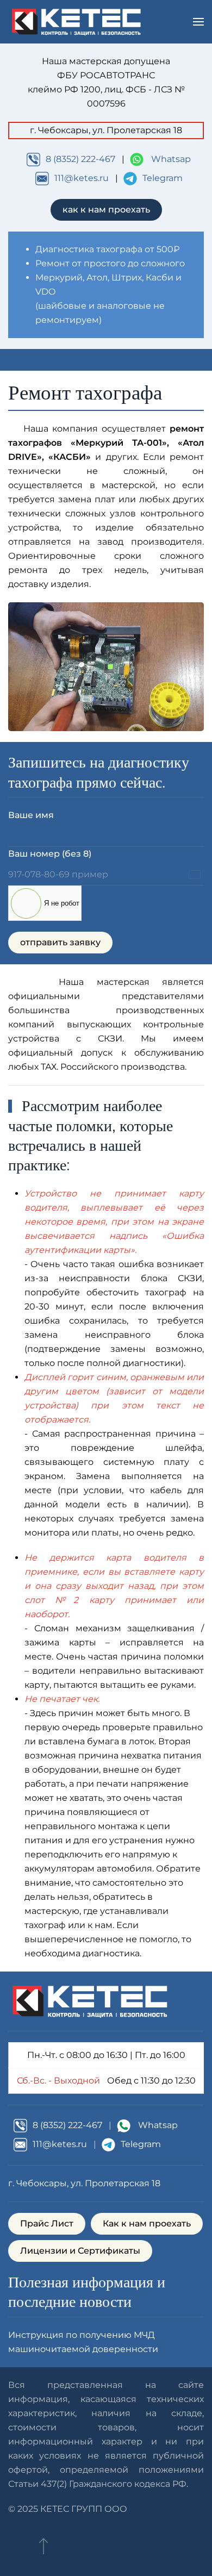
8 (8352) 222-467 (80, 159)
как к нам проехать (106, 210)
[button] (198, 22)
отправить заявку (60, 942)
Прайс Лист (47, 2223)
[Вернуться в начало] (76, 22)
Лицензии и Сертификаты (80, 2251)
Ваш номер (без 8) (50, 854)
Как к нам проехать (147, 2223)
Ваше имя (31, 815)
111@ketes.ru (82, 178)
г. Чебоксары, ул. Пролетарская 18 (84, 2183)
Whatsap (171, 159)
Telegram (163, 178)
